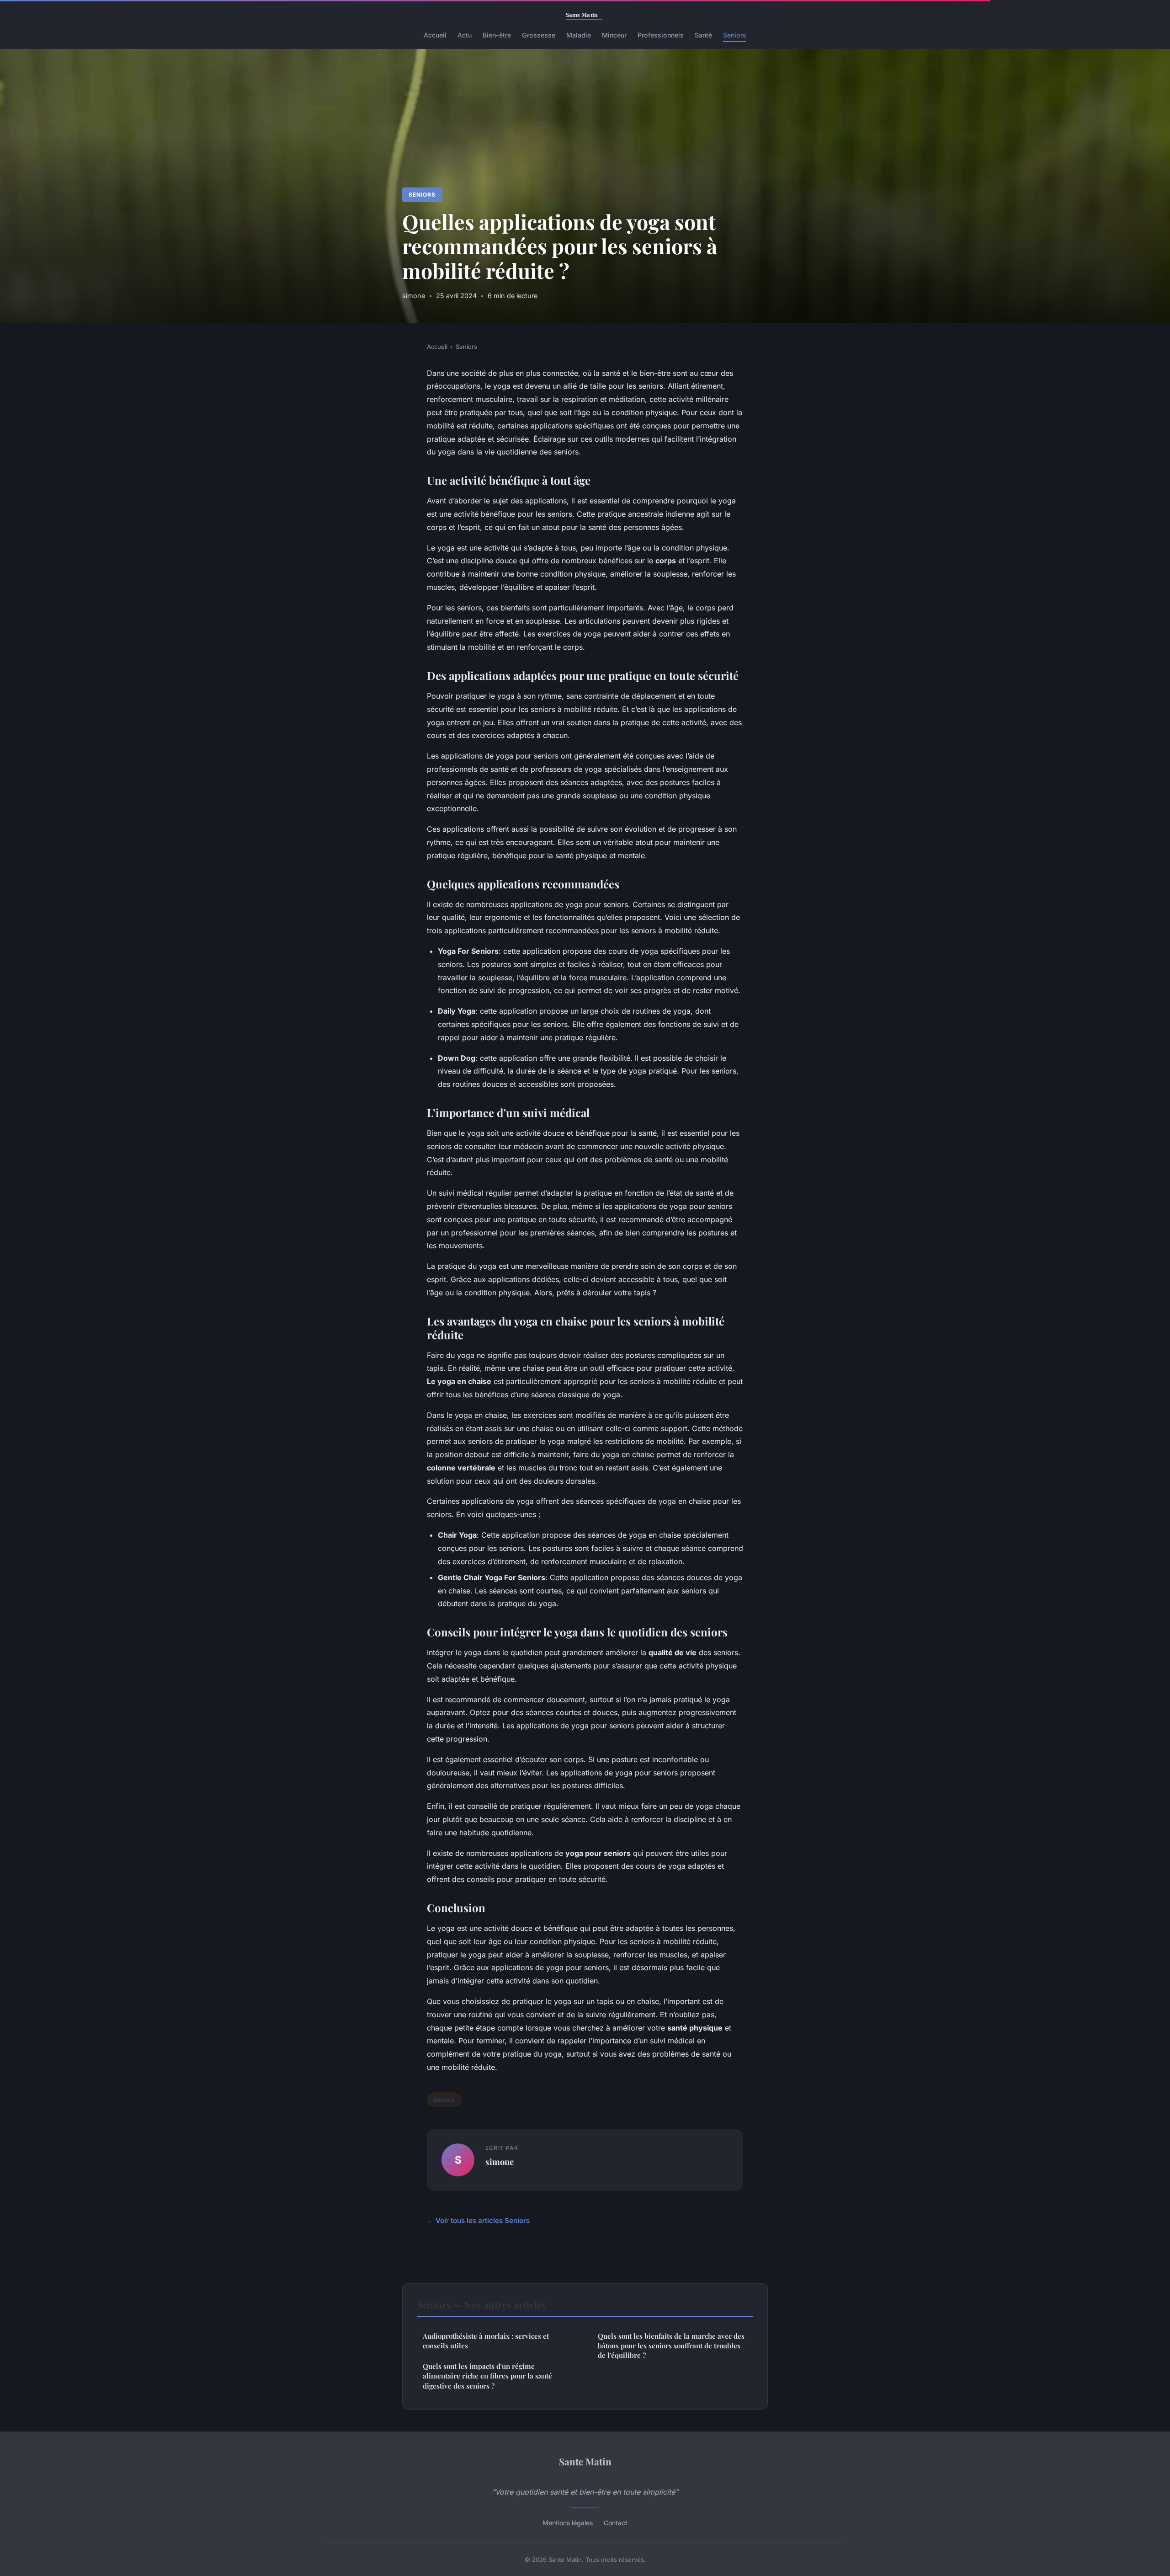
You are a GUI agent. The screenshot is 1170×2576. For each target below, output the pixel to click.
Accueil (435, 35)
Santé (703, 35)
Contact (616, 2523)
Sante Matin (585, 2461)
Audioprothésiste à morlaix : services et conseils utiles (486, 2341)
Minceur (614, 35)
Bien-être (497, 35)
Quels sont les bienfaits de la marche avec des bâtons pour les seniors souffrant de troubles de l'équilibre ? (671, 2346)
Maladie (579, 35)
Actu (465, 35)
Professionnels (661, 35)
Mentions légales (568, 2523)
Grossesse (539, 35)
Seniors (735, 35)
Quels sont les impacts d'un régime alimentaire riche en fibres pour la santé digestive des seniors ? (487, 2376)
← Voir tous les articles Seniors (478, 2221)
